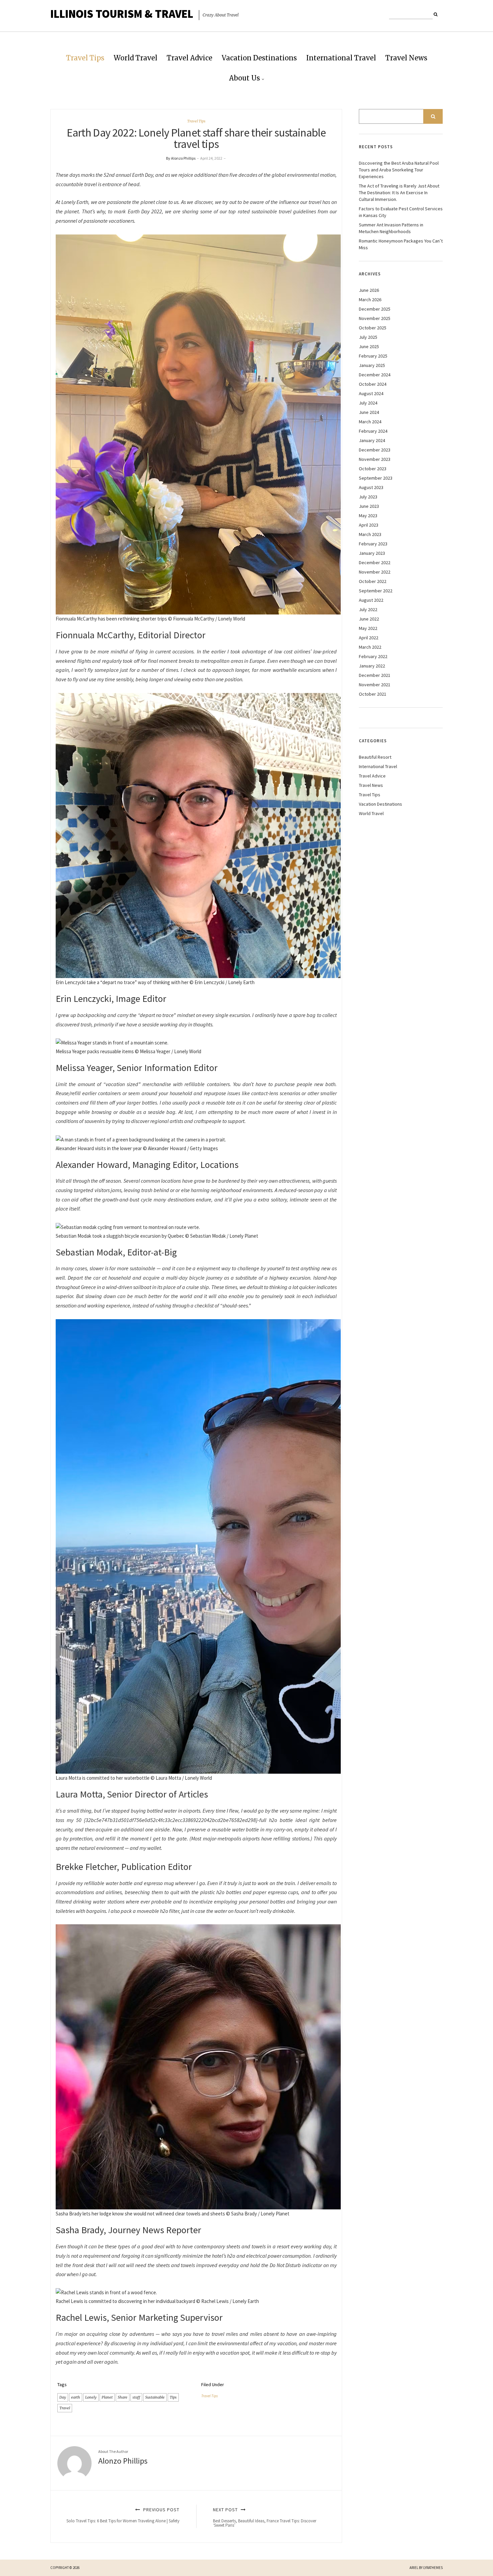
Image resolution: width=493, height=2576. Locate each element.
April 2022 (369, 638)
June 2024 (369, 412)
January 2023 (372, 553)
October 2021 (373, 694)
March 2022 (370, 647)
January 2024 (372, 440)
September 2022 (376, 591)
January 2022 (372, 666)
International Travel (341, 58)
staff (136, 2397)
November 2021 (375, 685)
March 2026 (370, 300)
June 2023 (369, 506)
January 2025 (372, 365)
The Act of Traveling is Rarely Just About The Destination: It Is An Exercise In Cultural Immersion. (399, 193)
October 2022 (373, 581)
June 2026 (369, 290)
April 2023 (369, 525)
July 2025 (368, 337)
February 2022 (373, 656)
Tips (173, 2397)
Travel (65, 2408)
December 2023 (375, 450)
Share (123, 2397)
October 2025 (373, 328)
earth (76, 2397)
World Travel (135, 58)
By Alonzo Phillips (181, 158)
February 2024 (373, 431)
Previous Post (123, 2515)
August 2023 (371, 487)
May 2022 (368, 628)
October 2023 (373, 469)
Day (63, 2397)
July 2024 (368, 403)
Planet (107, 2397)
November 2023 (375, 459)
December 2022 (375, 562)
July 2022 (368, 609)
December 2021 (375, 675)
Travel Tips (85, 58)
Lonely (91, 2397)
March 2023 (370, 534)
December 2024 (375, 375)
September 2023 (376, 478)
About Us (244, 78)
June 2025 (369, 346)
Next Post (265, 2517)
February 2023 (373, 544)
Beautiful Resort (375, 757)
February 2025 (373, 356)
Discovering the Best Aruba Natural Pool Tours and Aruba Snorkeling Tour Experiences (399, 170)
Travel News (406, 58)
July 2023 (368, 497)
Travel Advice (189, 58)
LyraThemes (433, 2568)
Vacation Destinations (259, 58)
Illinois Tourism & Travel (122, 14)
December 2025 (375, 309)
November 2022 (375, 572)
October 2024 (373, 384)
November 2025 (375, 318)
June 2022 (369, 619)
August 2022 (371, 600)
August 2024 (371, 393)
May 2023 (368, 516)
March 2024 (370, 422)
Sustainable (155, 2397)
